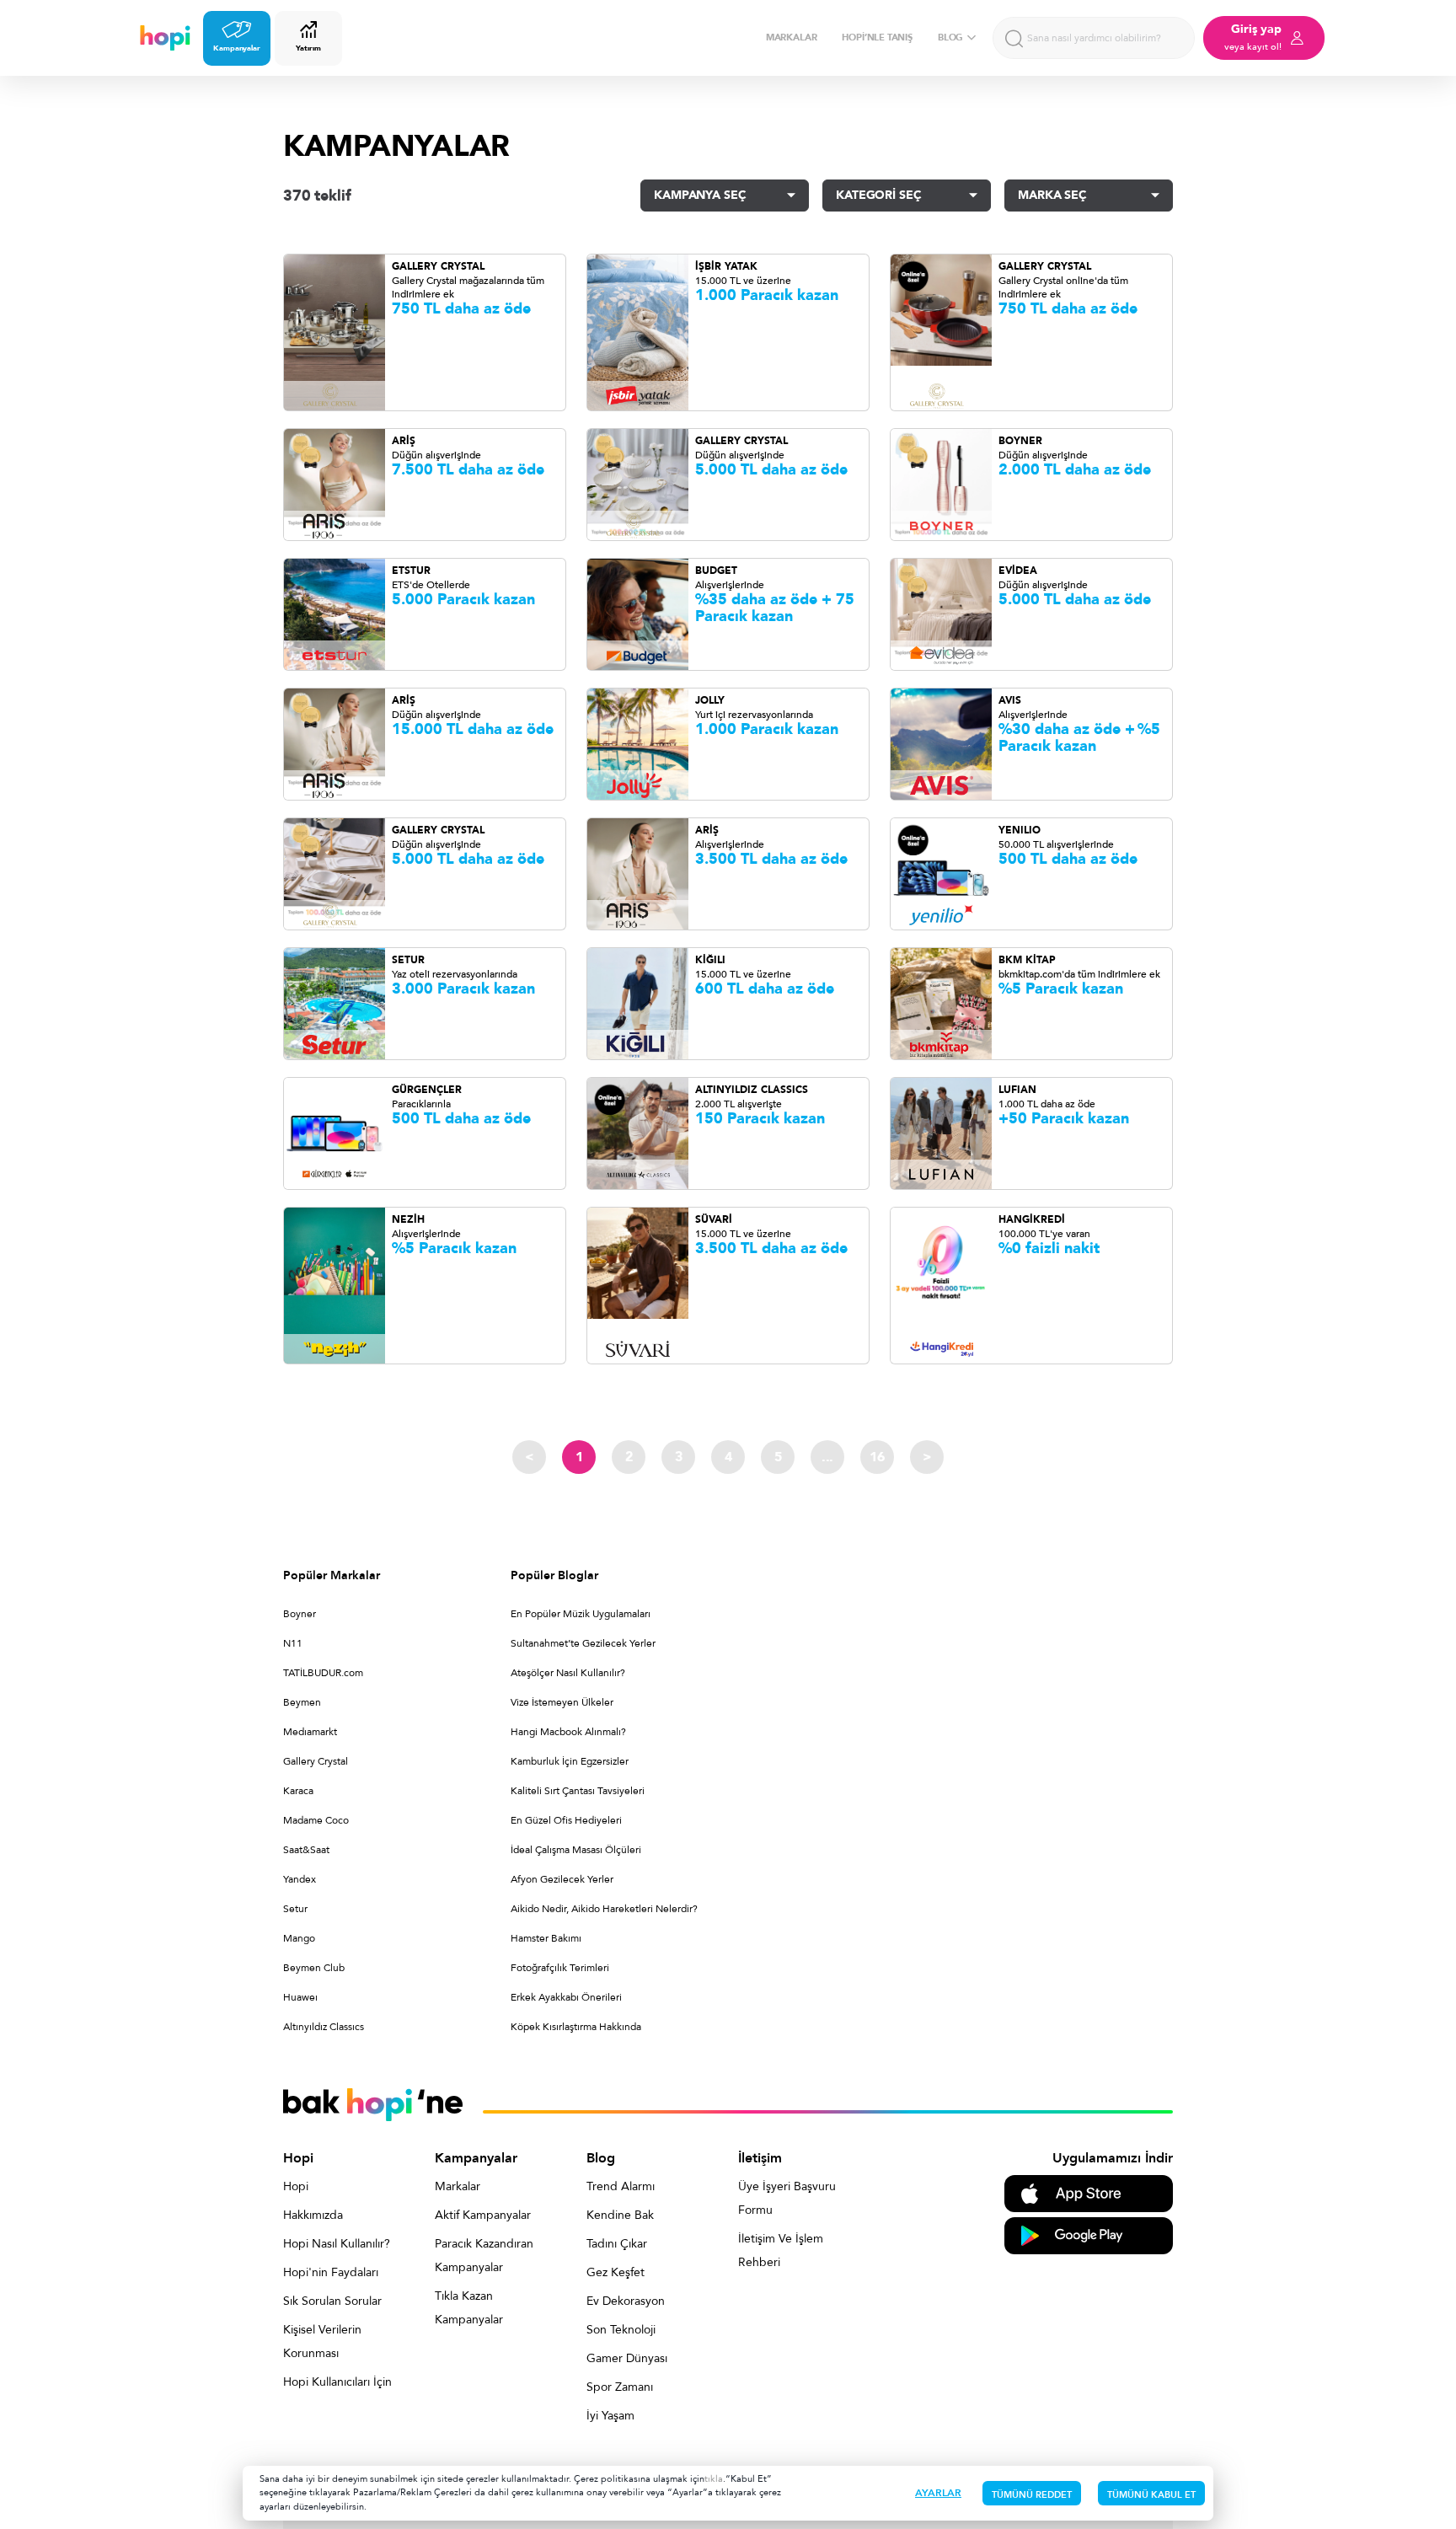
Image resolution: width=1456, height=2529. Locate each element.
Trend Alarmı (621, 2186)
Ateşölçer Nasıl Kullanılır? (568, 1673)
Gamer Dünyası (627, 2358)
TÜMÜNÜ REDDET (1032, 2495)
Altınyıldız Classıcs (324, 2027)
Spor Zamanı (620, 2387)
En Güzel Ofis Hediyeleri (566, 1820)
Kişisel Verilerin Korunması (322, 2341)
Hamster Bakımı (546, 1938)
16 (877, 1457)
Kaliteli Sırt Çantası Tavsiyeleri (578, 1791)
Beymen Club (314, 1968)
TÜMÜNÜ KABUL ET (1151, 2495)
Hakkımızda (313, 2215)
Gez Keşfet (616, 2272)
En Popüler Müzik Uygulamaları (581, 1614)
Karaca (298, 1791)
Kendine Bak (620, 2215)
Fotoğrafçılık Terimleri (560, 1968)
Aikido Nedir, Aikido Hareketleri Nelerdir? (604, 1909)
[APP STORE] (1089, 2192)
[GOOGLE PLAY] (1089, 2234)
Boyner (300, 1614)
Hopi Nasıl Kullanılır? (337, 2244)
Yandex (300, 1879)
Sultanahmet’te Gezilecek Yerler (583, 1643)
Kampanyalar (237, 48)
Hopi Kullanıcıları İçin (337, 2382)
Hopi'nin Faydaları (331, 2272)
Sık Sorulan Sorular (332, 2301)
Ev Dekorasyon (626, 2301)
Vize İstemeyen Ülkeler (562, 1702)
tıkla (714, 2479)
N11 (293, 1643)
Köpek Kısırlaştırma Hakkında (576, 2027)
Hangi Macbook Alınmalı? (568, 1732)
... (827, 1457)
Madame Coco (316, 1820)
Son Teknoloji (621, 2330)
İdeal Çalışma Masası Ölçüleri (576, 1850)
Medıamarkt (310, 1732)
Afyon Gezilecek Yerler (562, 1879)
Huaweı (300, 1997)
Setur (295, 1909)
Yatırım (308, 48)
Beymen (302, 1702)
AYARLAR (938, 2493)
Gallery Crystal (316, 1761)
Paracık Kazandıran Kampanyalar (484, 2256)
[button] (725, 196)
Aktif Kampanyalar (483, 2215)
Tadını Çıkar (617, 2244)
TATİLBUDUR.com (323, 1673)
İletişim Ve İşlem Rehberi (781, 2250)
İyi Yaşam (610, 2416)
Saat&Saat (306, 1850)
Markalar (458, 2186)
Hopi (296, 2186)
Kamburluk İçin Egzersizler (570, 1761)
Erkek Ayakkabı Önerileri (566, 1997)
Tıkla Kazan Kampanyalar (469, 2308)
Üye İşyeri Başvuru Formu (787, 2198)
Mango (299, 1938)
